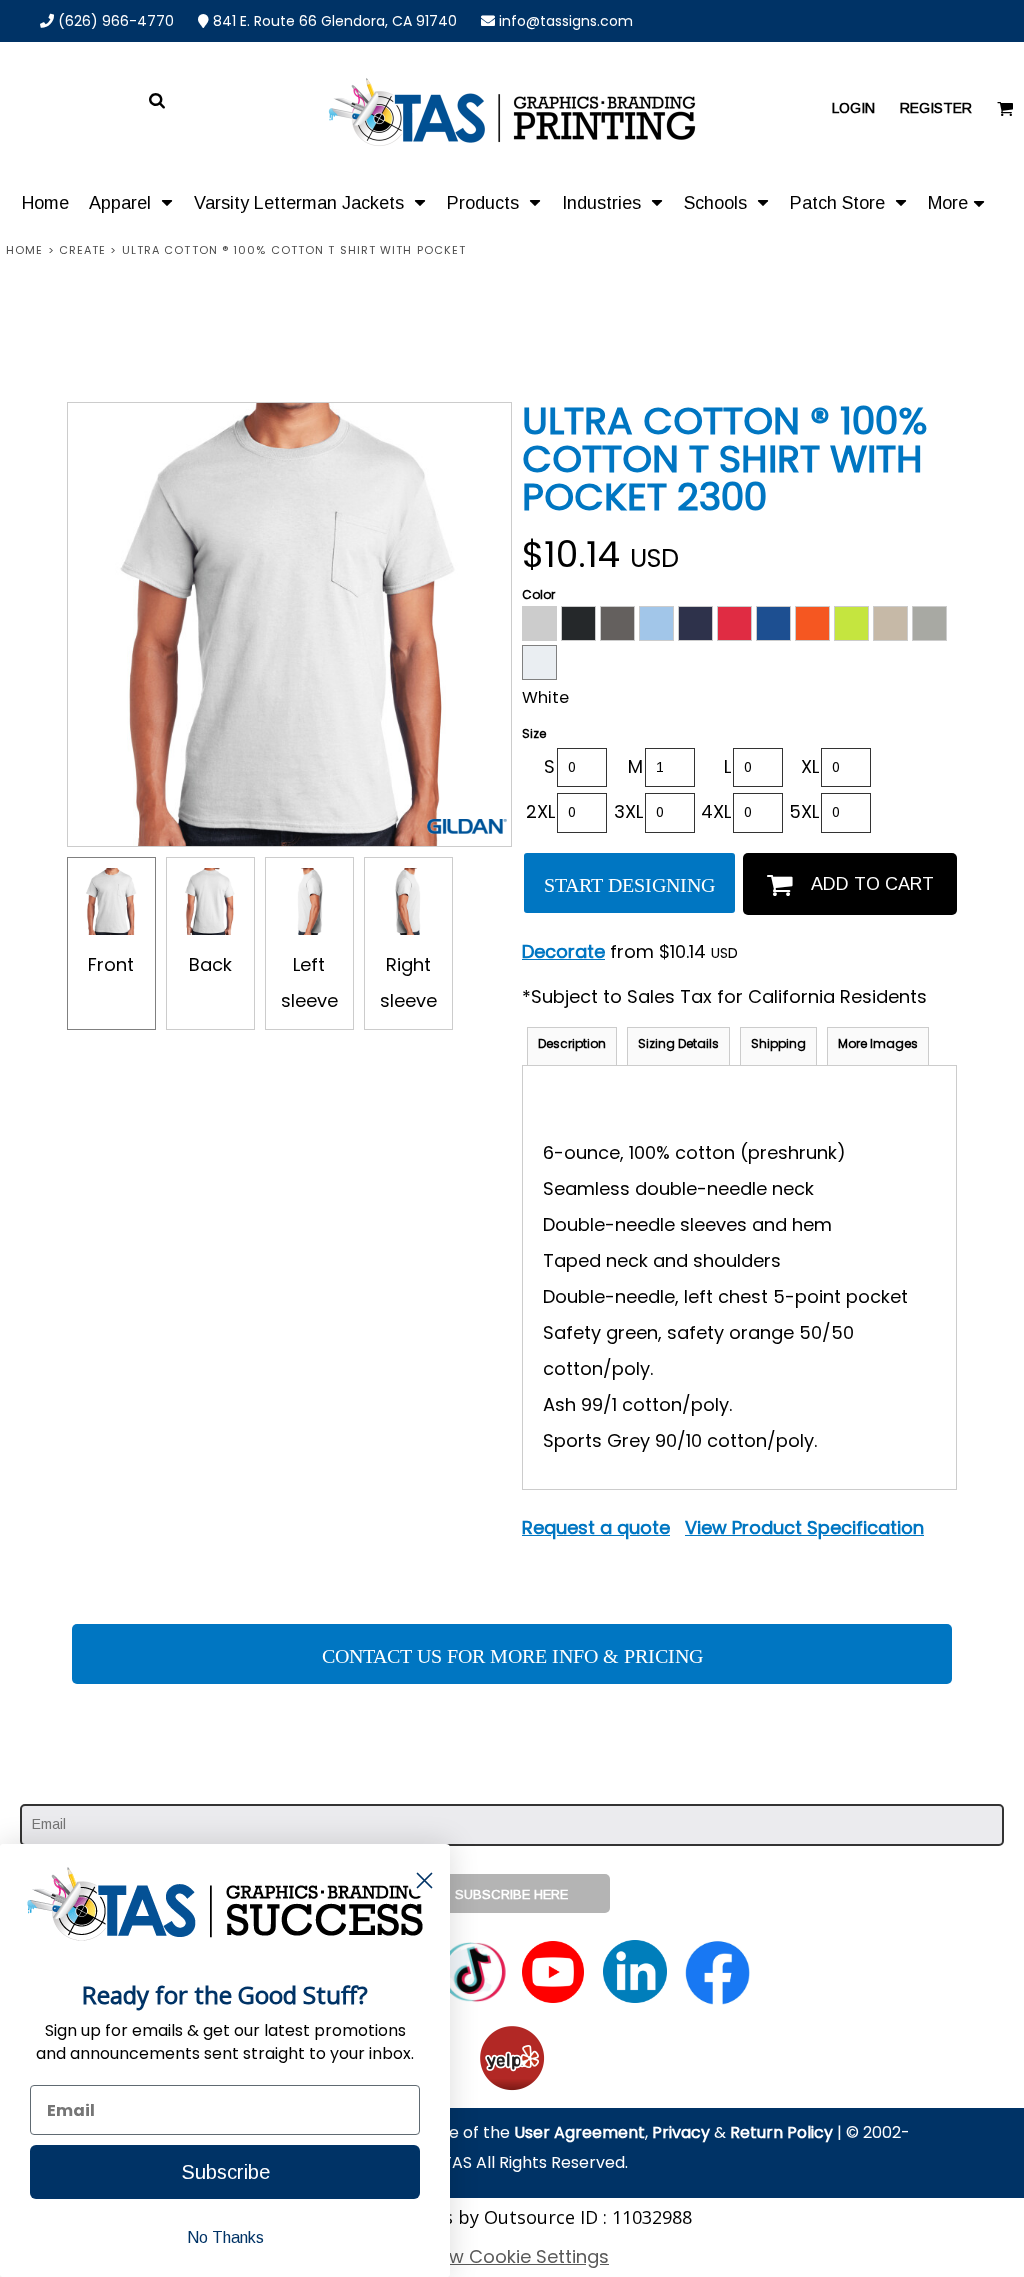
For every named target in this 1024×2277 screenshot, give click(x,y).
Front (111, 964)
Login (853, 108)
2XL (540, 811)
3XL (628, 811)
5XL (804, 811)
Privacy (681, 2132)
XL (810, 766)
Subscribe (225, 2172)
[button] (131, 202)
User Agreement (579, 2132)
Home (24, 250)
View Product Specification (804, 1527)
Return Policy (781, 2132)
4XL (716, 811)
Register (936, 108)
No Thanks (225, 2237)
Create (83, 250)
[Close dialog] (424, 1880)
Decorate (563, 951)
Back (210, 964)
